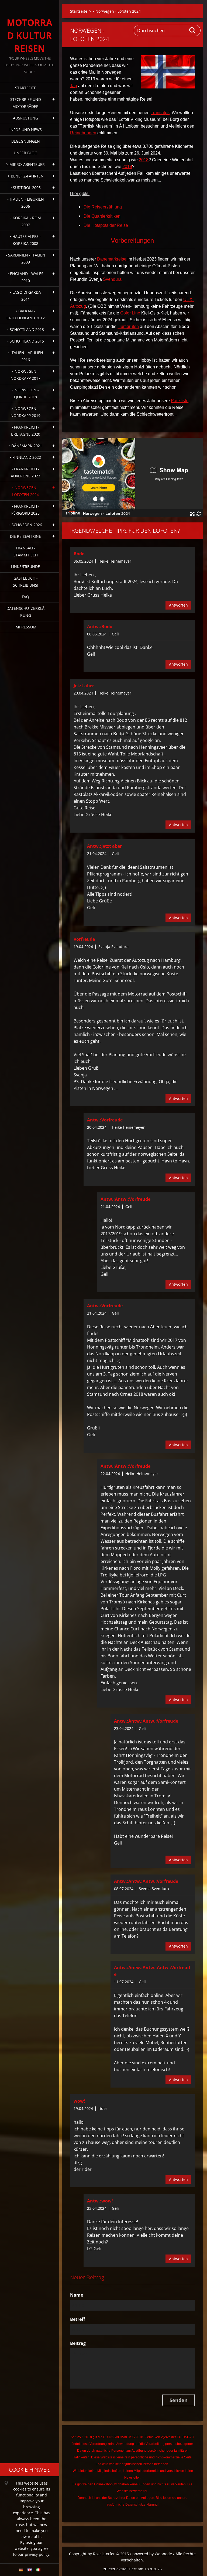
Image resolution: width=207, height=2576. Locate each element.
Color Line (130, 313)
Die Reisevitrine (25, 536)
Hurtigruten (128, 326)
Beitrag (78, 2343)
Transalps (160, 113)
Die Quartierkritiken (102, 216)
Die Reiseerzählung (103, 207)
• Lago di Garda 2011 (25, 296)
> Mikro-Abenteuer (25, 164)
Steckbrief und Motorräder (26, 103)
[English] (30, 2570)
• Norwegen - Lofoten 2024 (25, 491)
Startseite (26, 88)
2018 (144, 160)
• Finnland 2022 (25, 457)
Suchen (193, 30)
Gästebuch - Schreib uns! (26, 582)
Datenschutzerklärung (25, 612)
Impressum (25, 627)
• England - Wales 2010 (25, 277)
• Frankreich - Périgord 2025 (25, 510)
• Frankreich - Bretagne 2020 (26, 431)
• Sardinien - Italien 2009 (25, 259)
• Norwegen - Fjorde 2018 (25, 393)
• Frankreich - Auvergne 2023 (25, 472)
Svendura (112, 279)
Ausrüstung (25, 118)
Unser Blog (25, 153)
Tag (74, 86)
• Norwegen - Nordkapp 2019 (25, 412)
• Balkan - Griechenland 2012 (26, 314)
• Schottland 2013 (26, 329)
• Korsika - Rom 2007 (26, 221)
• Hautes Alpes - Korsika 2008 (25, 240)
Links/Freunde (25, 567)
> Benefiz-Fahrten (26, 176)
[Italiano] (38, 2570)
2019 (127, 167)
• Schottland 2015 (26, 341)
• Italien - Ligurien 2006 (26, 203)
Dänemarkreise (112, 259)
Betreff (77, 2319)
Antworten (178, 605)
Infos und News (26, 130)
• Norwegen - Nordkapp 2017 (25, 375)
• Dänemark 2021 (25, 446)
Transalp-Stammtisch (26, 551)
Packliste (180, 401)
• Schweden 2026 (26, 525)
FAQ (25, 597)
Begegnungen (26, 141)
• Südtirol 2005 (26, 188)
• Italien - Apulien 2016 (26, 356)
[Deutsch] (21, 2570)
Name (77, 2295)
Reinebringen (83, 133)
